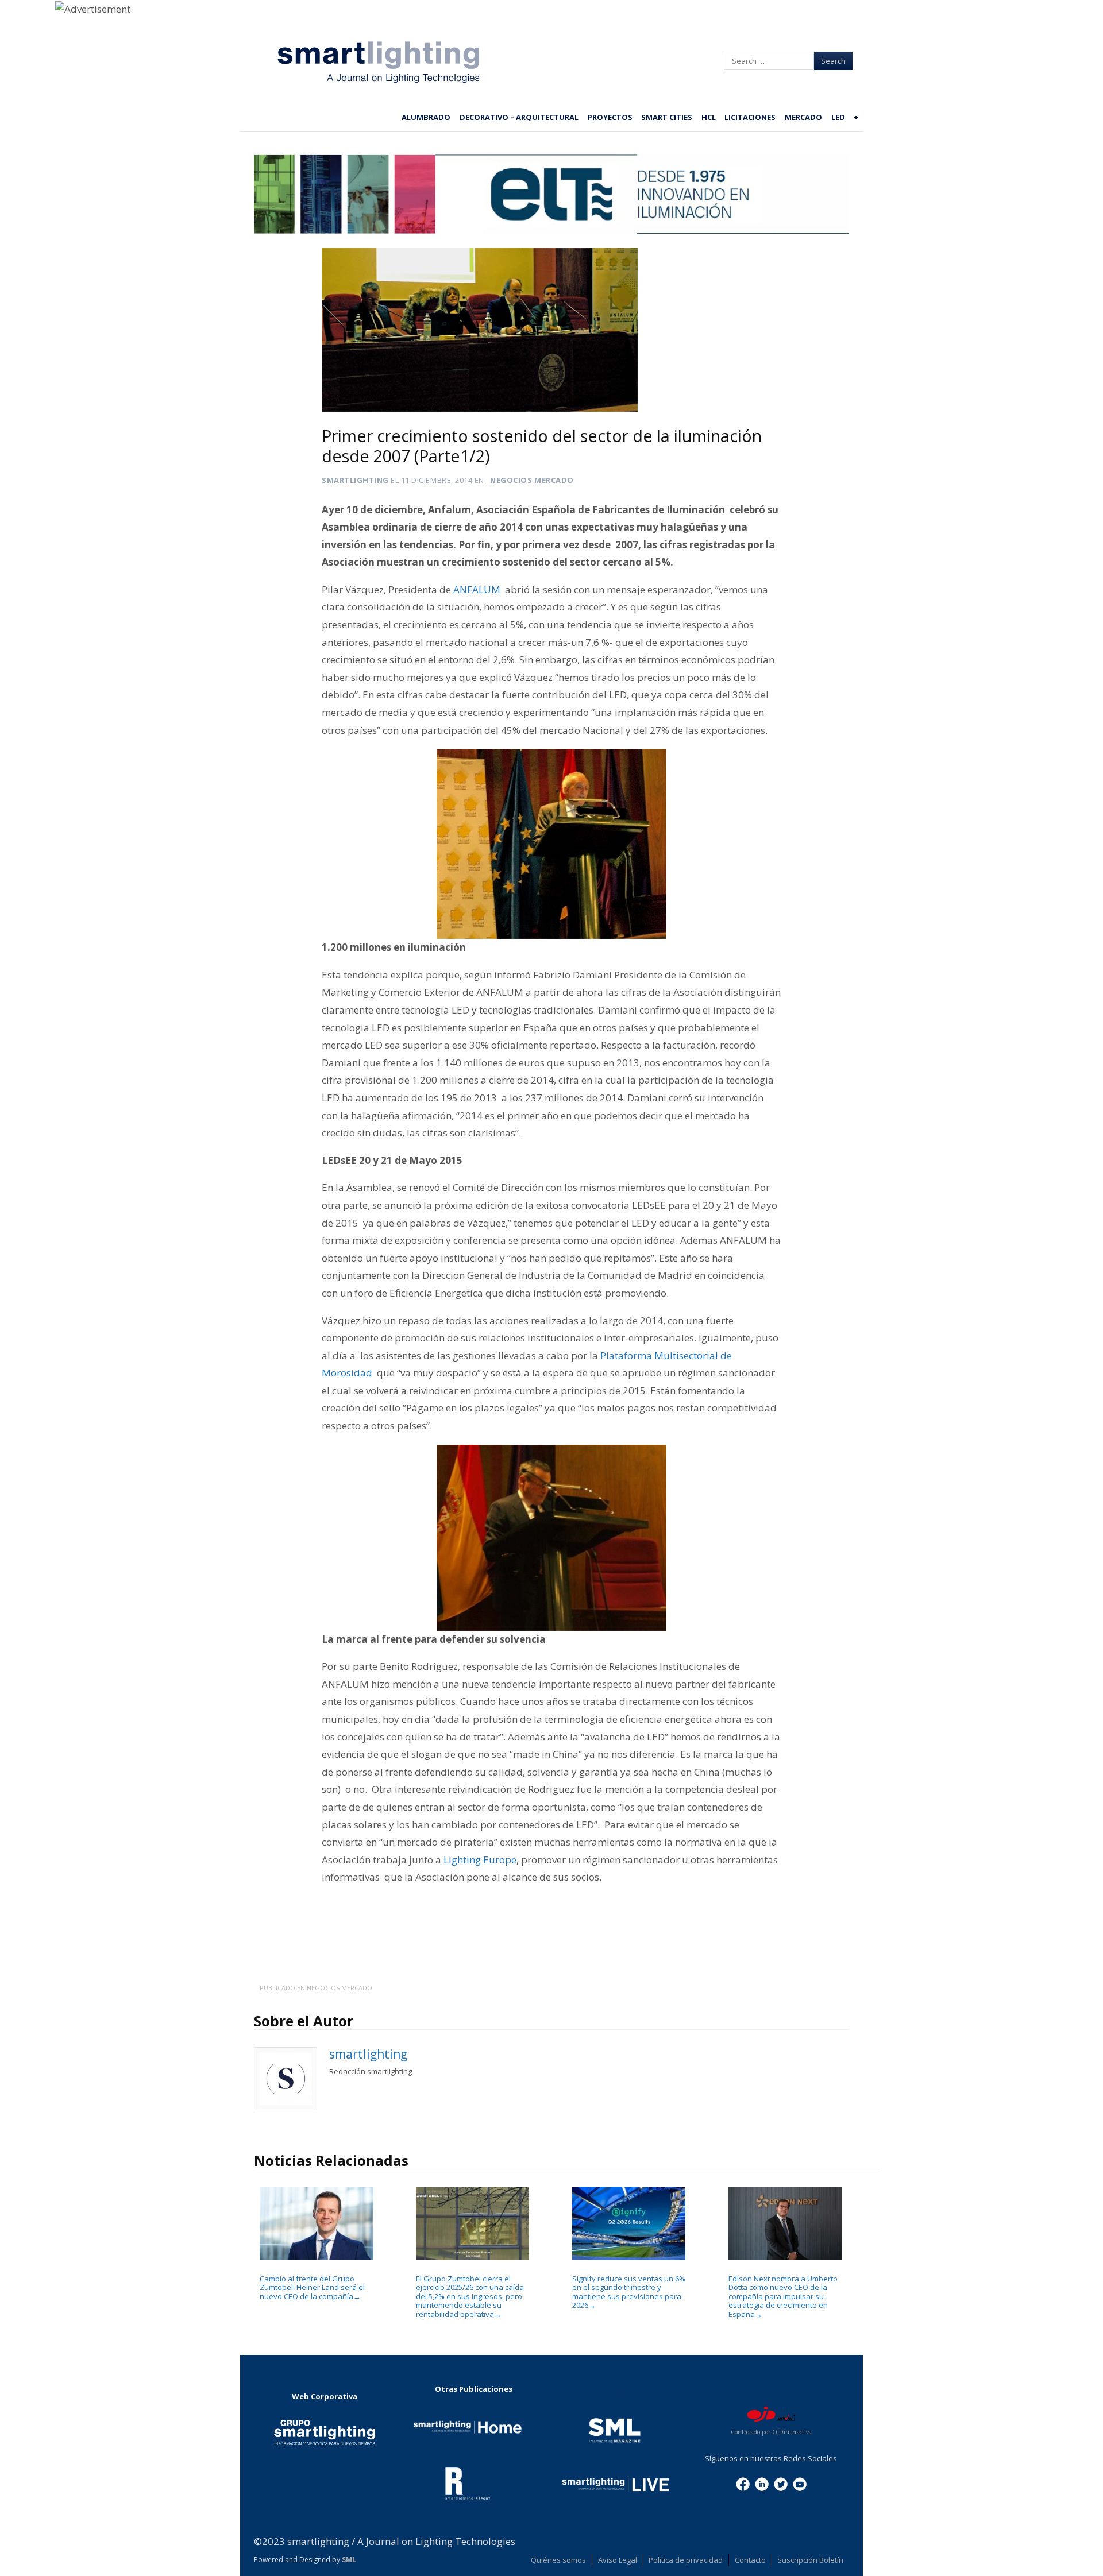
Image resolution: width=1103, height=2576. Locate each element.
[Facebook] (743, 2483)
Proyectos (610, 117)
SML (349, 2560)
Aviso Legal (618, 2560)
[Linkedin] (762, 2483)
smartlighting (355, 480)
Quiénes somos (558, 2560)
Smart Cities (667, 117)
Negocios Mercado (532, 480)
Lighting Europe (480, 1860)
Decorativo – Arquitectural (519, 117)
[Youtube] (800, 2483)
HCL (709, 117)
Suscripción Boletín (810, 2560)
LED (838, 117)
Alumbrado (426, 117)
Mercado (803, 117)
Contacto (750, 2560)
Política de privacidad (686, 2560)
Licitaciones (750, 117)
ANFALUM (478, 589)
